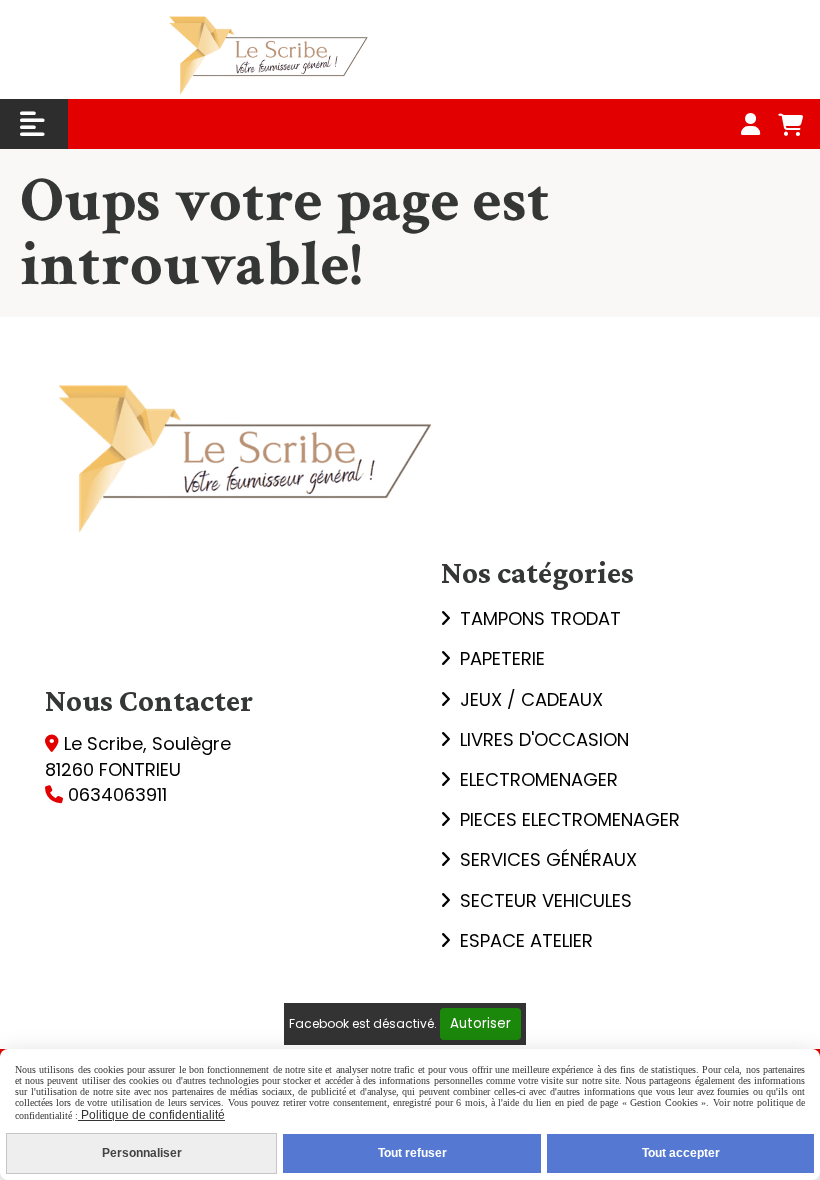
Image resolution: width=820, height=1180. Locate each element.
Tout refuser (412, 1153)
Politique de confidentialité (151, 1115)
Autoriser (480, 1023)
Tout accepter (681, 1153)
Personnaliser (142, 1153)
